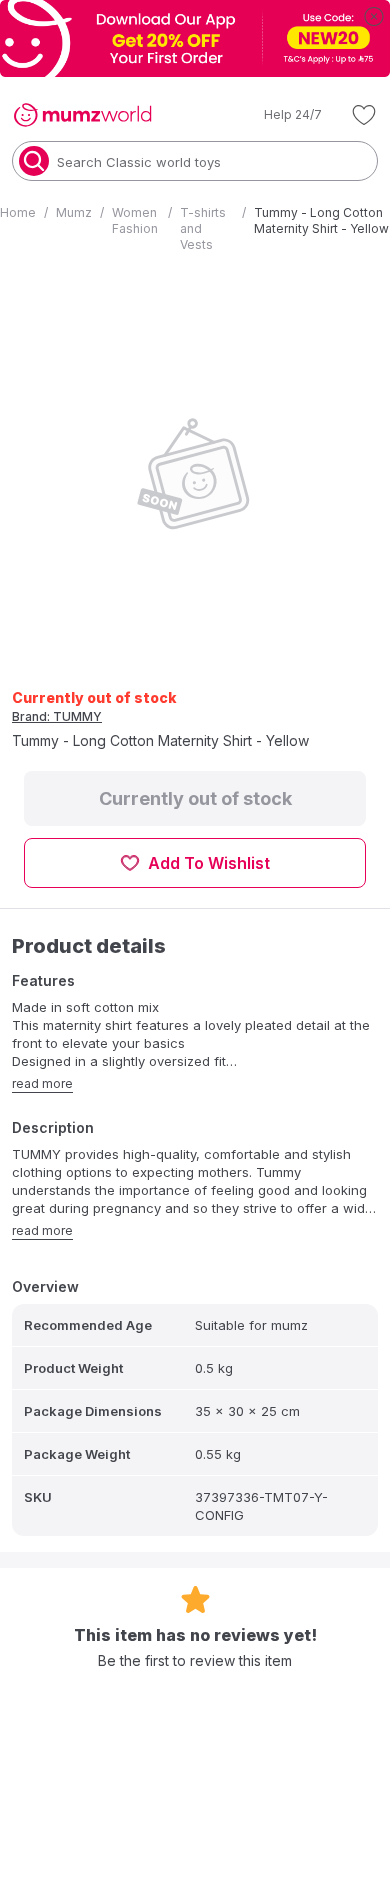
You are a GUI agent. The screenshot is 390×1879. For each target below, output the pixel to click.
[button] (279, 115)
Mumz (74, 212)
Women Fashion (135, 220)
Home (18, 212)
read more (42, 1083)
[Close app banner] (374, 16)
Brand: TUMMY (57, 716)
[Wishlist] (364, 115)
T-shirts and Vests (203, 228)
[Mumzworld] (82, 115)
